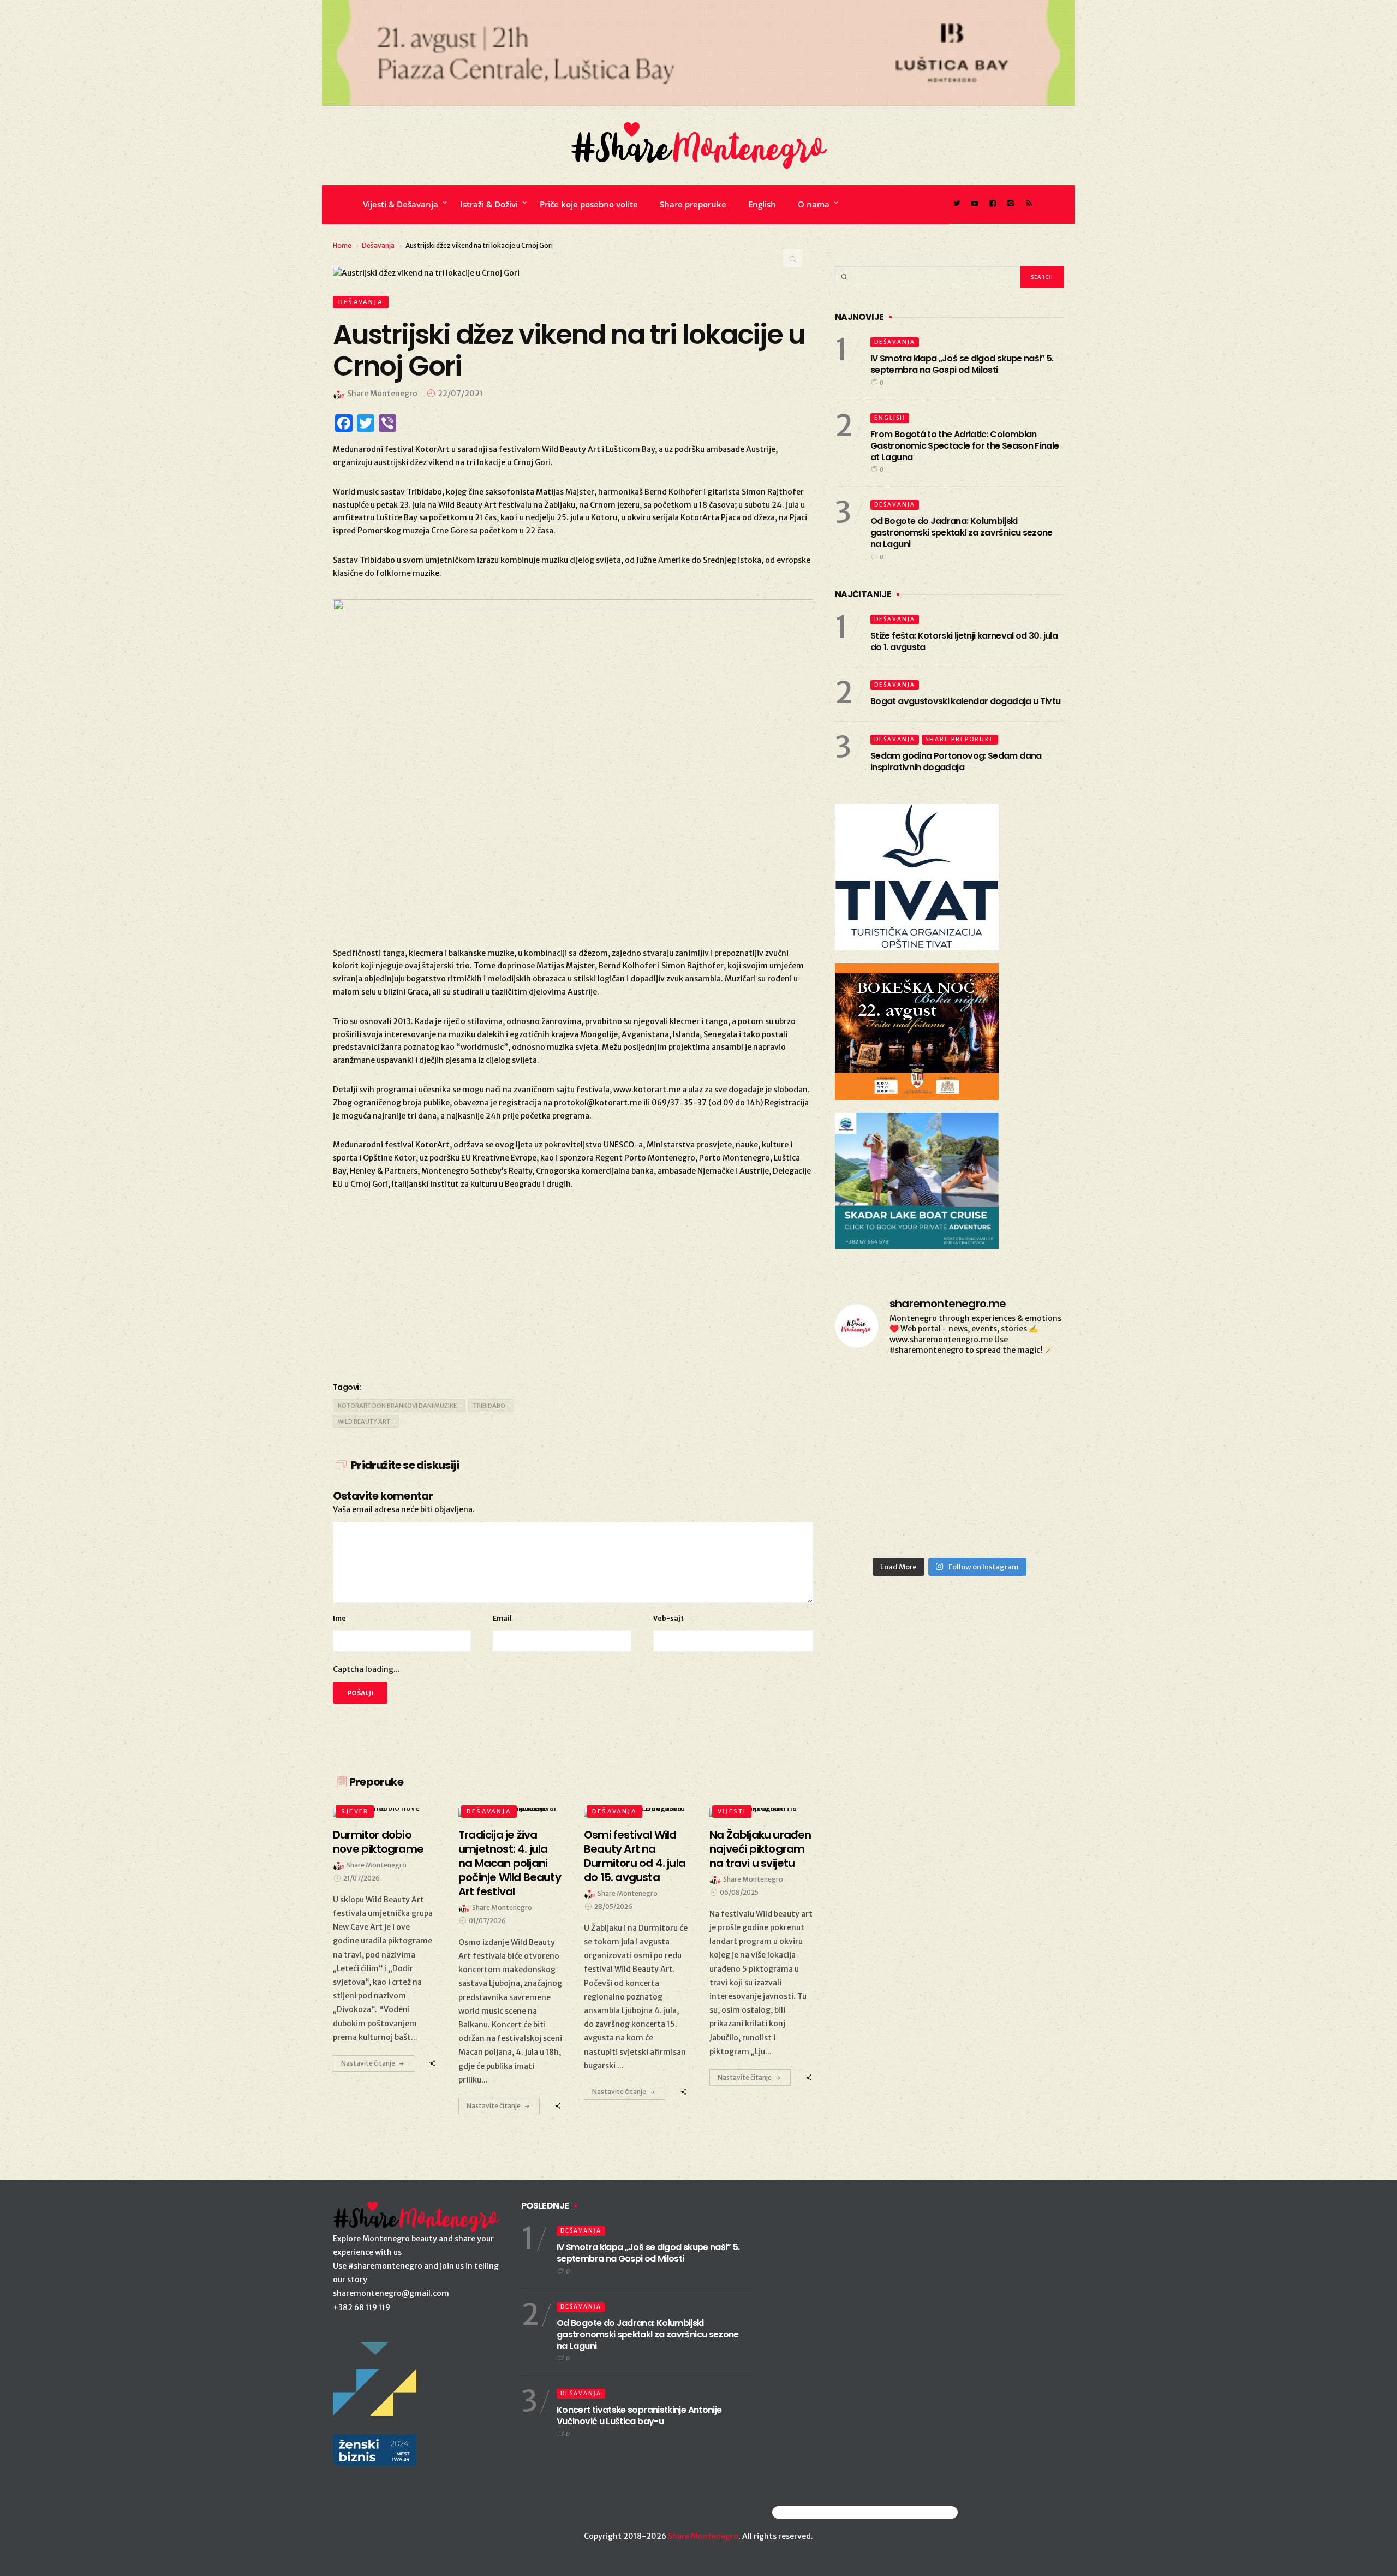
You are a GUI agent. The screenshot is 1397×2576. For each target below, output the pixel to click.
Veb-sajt (668, 1618)
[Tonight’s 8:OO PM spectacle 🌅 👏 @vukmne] (1028, 1390)
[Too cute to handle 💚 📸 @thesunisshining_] (871, 1482)
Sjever (355, 1811)
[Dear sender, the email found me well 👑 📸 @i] (949, 1390)
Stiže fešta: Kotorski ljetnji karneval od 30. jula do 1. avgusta (964, 641)
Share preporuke (693, 204)
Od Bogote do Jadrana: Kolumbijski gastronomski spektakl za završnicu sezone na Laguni (962, 533)
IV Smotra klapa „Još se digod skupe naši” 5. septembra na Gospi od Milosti (962, 364)
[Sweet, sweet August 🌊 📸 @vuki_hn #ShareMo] (949, 1528)
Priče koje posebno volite (589, 204)
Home (342, 245)
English (762, 204)
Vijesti (732, 1811)
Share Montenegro (703, 2536)
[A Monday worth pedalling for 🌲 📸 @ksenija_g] (1028, 1528)
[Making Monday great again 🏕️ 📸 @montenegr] (1028, 1436)
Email (502, 1618)
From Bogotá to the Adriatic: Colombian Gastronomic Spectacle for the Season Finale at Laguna (965, 446)
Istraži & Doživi (489, 204)
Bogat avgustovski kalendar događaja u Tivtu (965, 701)
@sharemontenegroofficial (820, 2512)
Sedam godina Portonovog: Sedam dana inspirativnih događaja (956, 762)
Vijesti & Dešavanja (401, 204)
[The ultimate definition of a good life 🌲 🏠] (871, 1436)
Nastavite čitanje (368, 2063)
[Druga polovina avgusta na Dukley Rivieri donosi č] (871, 1528)
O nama (814, 204)
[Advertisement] (573, 1284)
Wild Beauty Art (364, 1421)
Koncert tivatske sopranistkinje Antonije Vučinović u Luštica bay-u (639, 2416)
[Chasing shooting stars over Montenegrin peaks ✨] (949, 1482)
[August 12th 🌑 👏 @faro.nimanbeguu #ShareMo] (1028, 1482)
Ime (339, 1618)
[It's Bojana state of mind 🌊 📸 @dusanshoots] (871, 1390)
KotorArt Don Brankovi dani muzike (397, 1406)
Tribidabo (489, 1406)
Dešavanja (378, 245)
